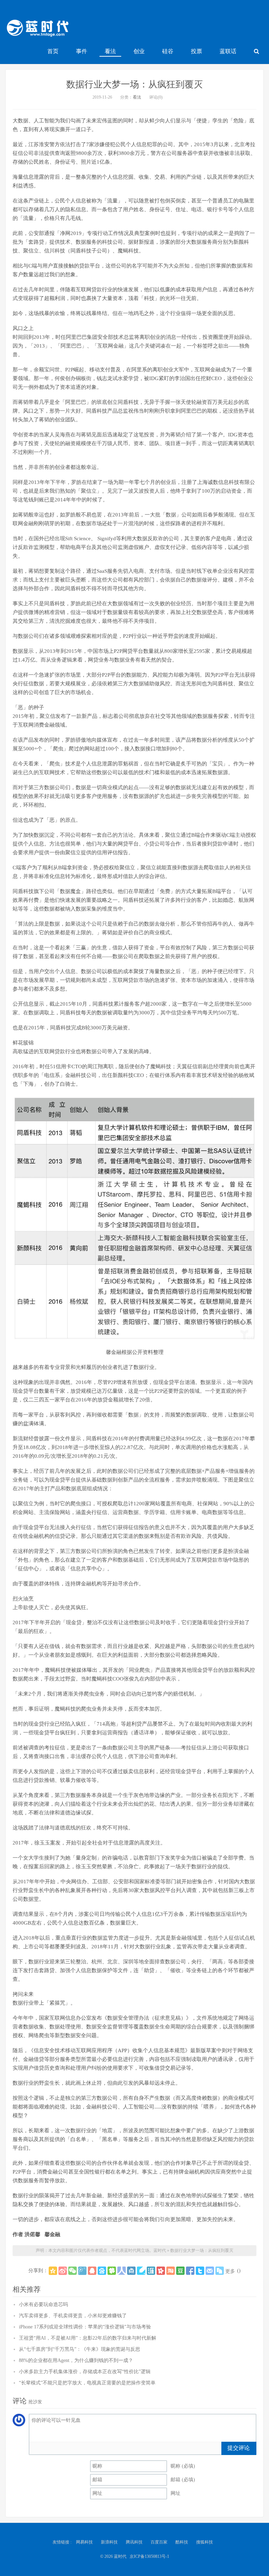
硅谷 (168, 51)
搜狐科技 (205, 2542)
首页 (53, 51)
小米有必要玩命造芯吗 (43, 2304)
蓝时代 (37, 30)
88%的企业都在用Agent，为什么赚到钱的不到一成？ (76, 2360)
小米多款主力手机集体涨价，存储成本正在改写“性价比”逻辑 (85, 2372)
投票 (196, 51)
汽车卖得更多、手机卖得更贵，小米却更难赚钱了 (73, 2316)
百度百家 (159, 2542)
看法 (110, 51)
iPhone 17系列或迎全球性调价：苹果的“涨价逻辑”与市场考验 (85, 2327)
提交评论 (239, 2448)
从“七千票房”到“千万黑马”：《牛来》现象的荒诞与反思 (80, 2349)
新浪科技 (109, 2542)
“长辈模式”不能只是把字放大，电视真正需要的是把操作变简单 (87, 2383)
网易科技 (84, 2542)
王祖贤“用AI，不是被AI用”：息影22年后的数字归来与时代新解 (88, 2338)
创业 (139, 51)
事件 (82, 51)
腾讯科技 (134, 2542)
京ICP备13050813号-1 (149, 2556)
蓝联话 (228, 51)
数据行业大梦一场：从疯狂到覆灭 (134, 84)
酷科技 (182, 2542)
